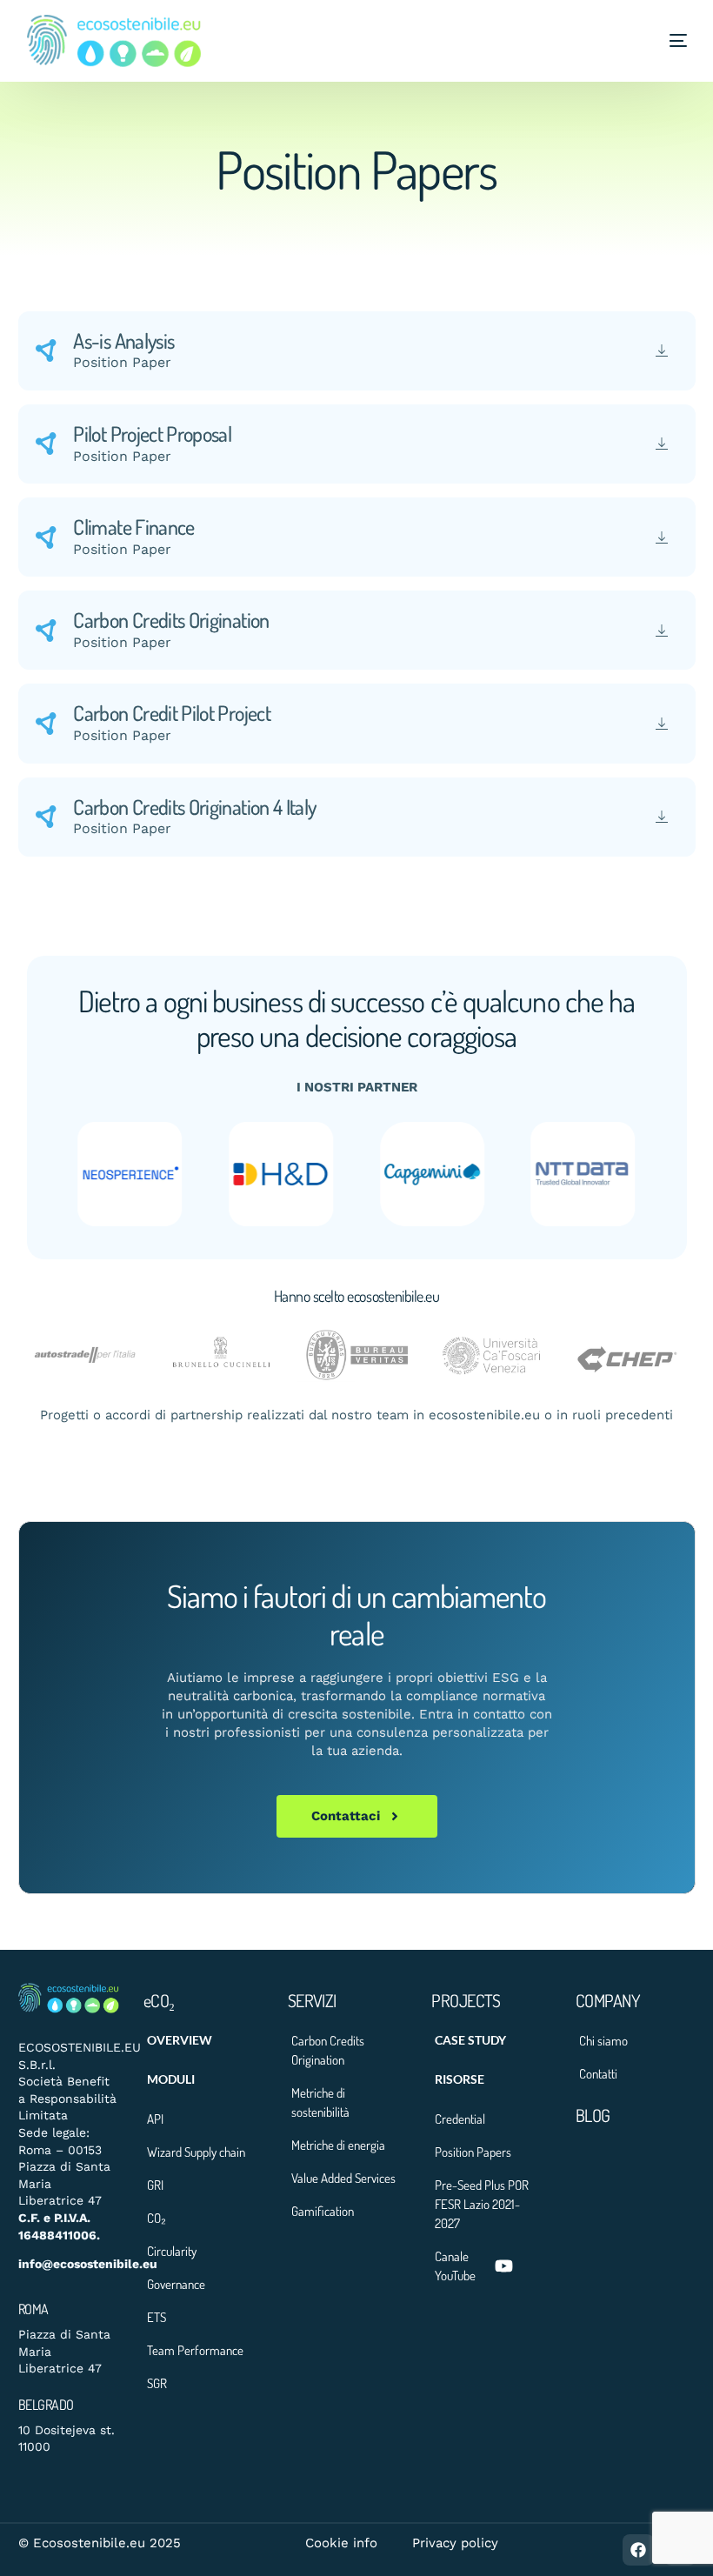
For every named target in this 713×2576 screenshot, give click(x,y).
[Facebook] (638, 2550)
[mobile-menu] (661, 41)
